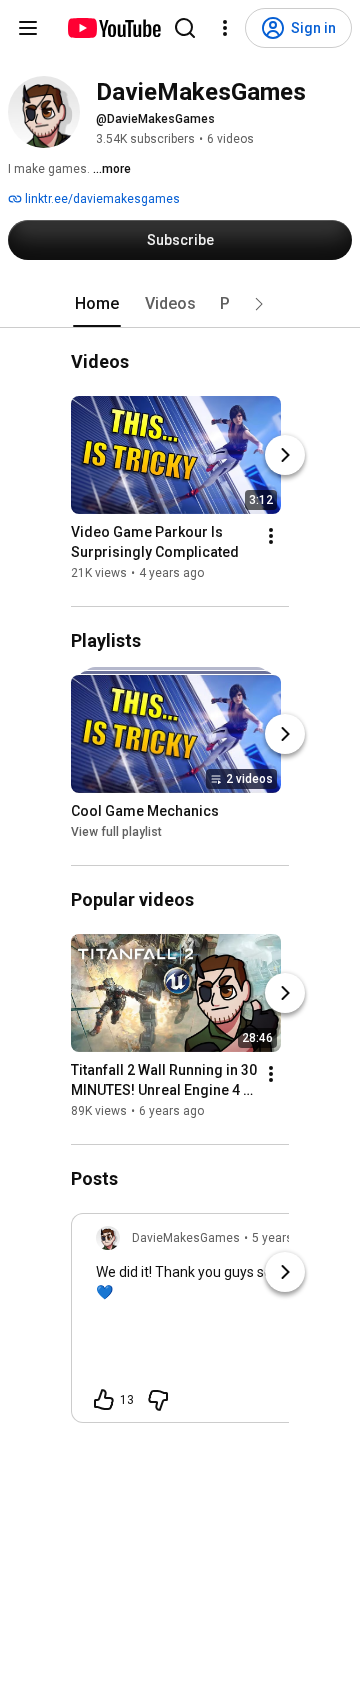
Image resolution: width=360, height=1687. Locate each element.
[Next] (285, 455)
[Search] (185, 28)
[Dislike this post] (158, 1400)
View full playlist (116, 832)
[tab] (97, 304)
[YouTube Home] (113, 28)
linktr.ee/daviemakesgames (101, 199)
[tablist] (180, 304)
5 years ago (284, 1238)
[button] (259, 304)
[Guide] (28, 28)
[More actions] (271, 536)
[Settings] (225, 28)
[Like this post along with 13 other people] (104, 1400)
